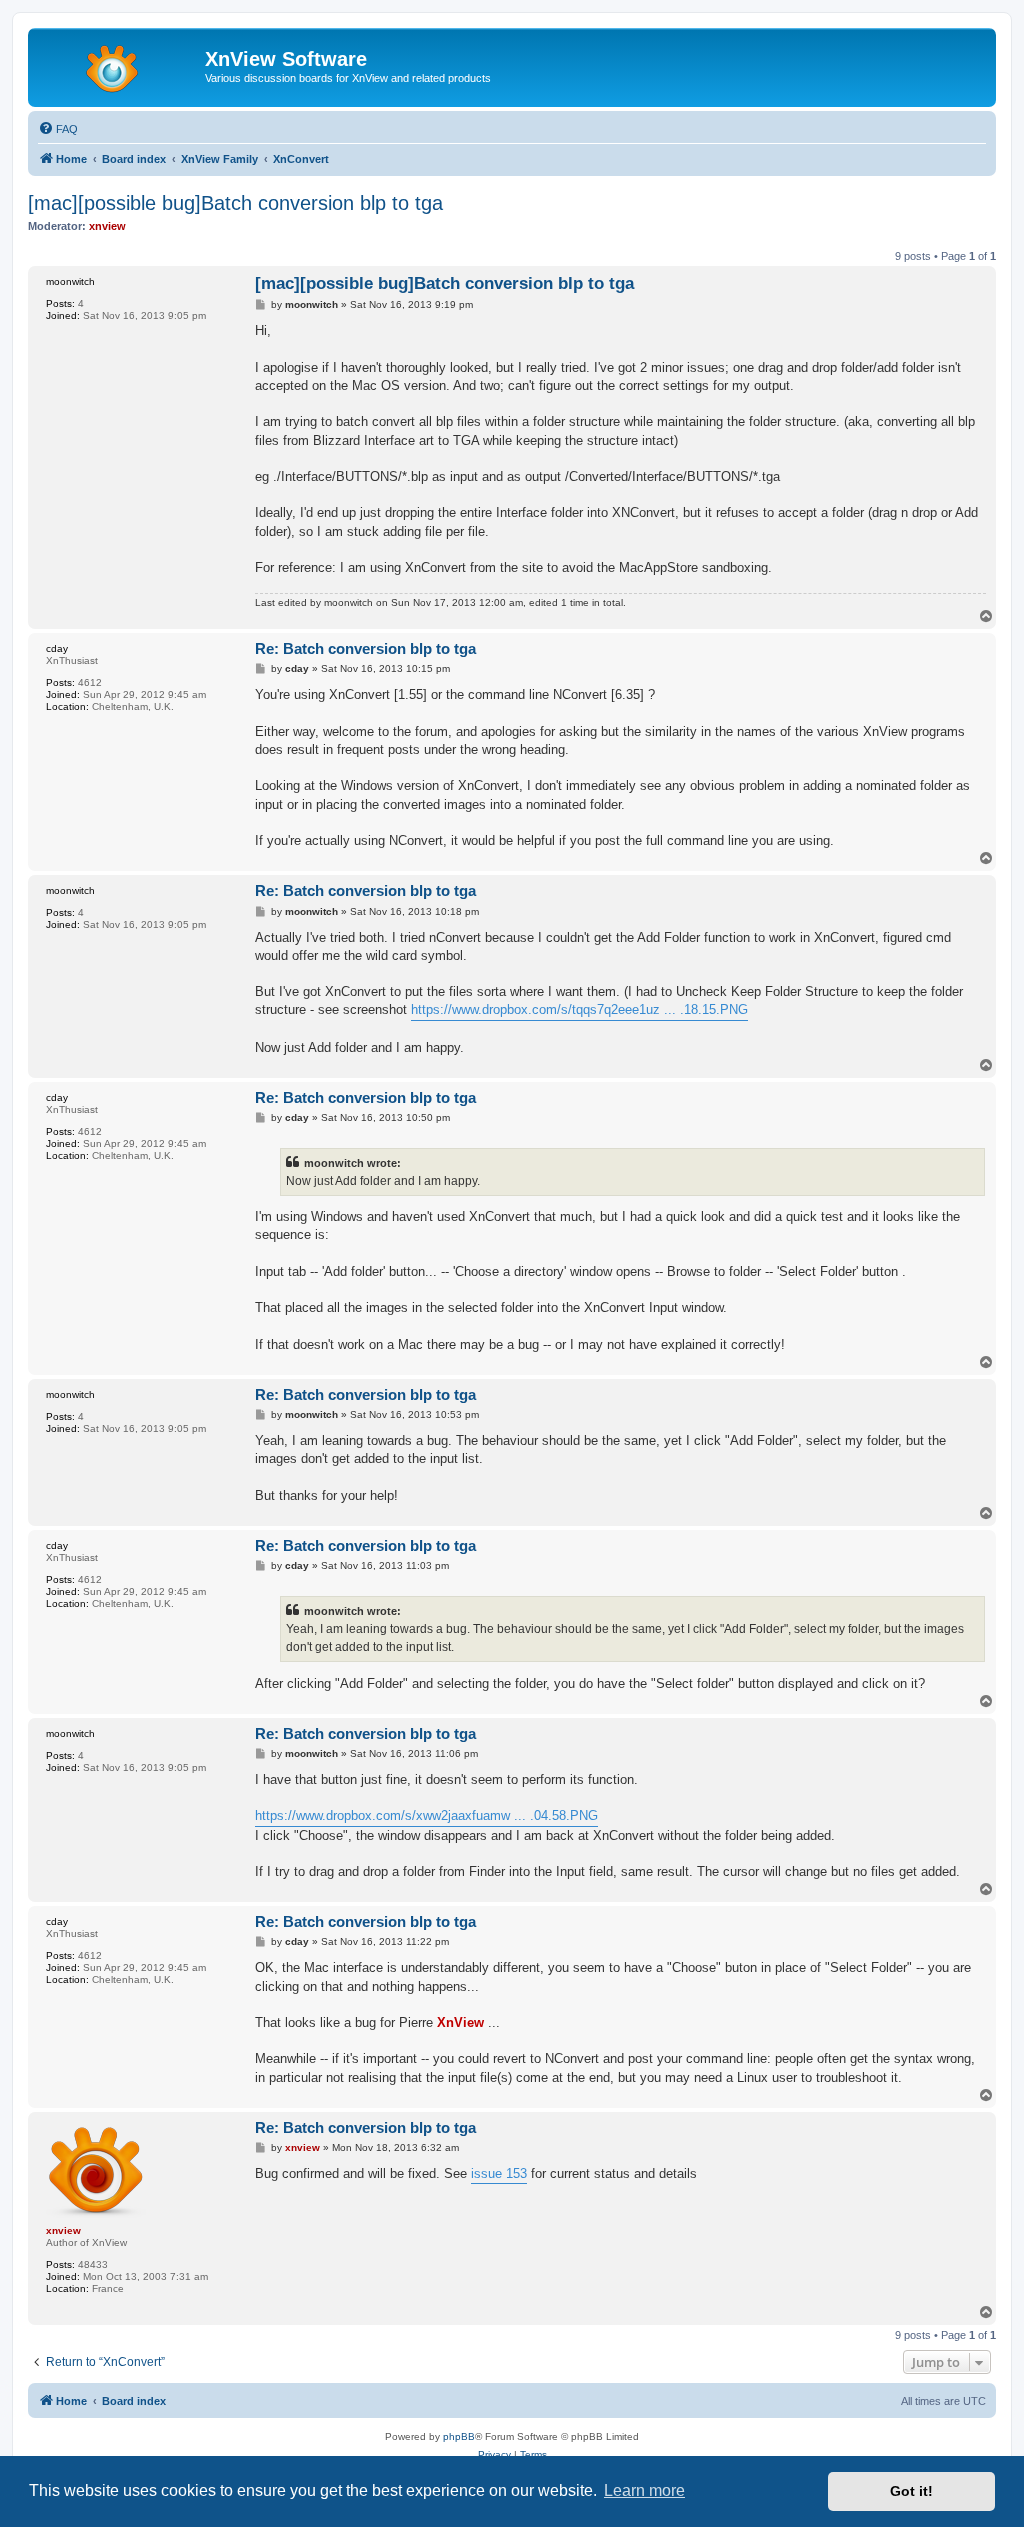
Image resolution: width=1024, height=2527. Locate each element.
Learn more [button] (644, 2490)
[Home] (119, 65)
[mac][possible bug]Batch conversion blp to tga (235, 203)
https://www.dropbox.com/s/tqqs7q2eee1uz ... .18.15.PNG (579, 1009)
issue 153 (499, 2173)
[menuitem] (58, 129)
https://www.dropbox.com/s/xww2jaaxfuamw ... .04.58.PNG (426, 1815)
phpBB (459, 2436)
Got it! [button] (911, 2491)
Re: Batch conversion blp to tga (365, 648)
